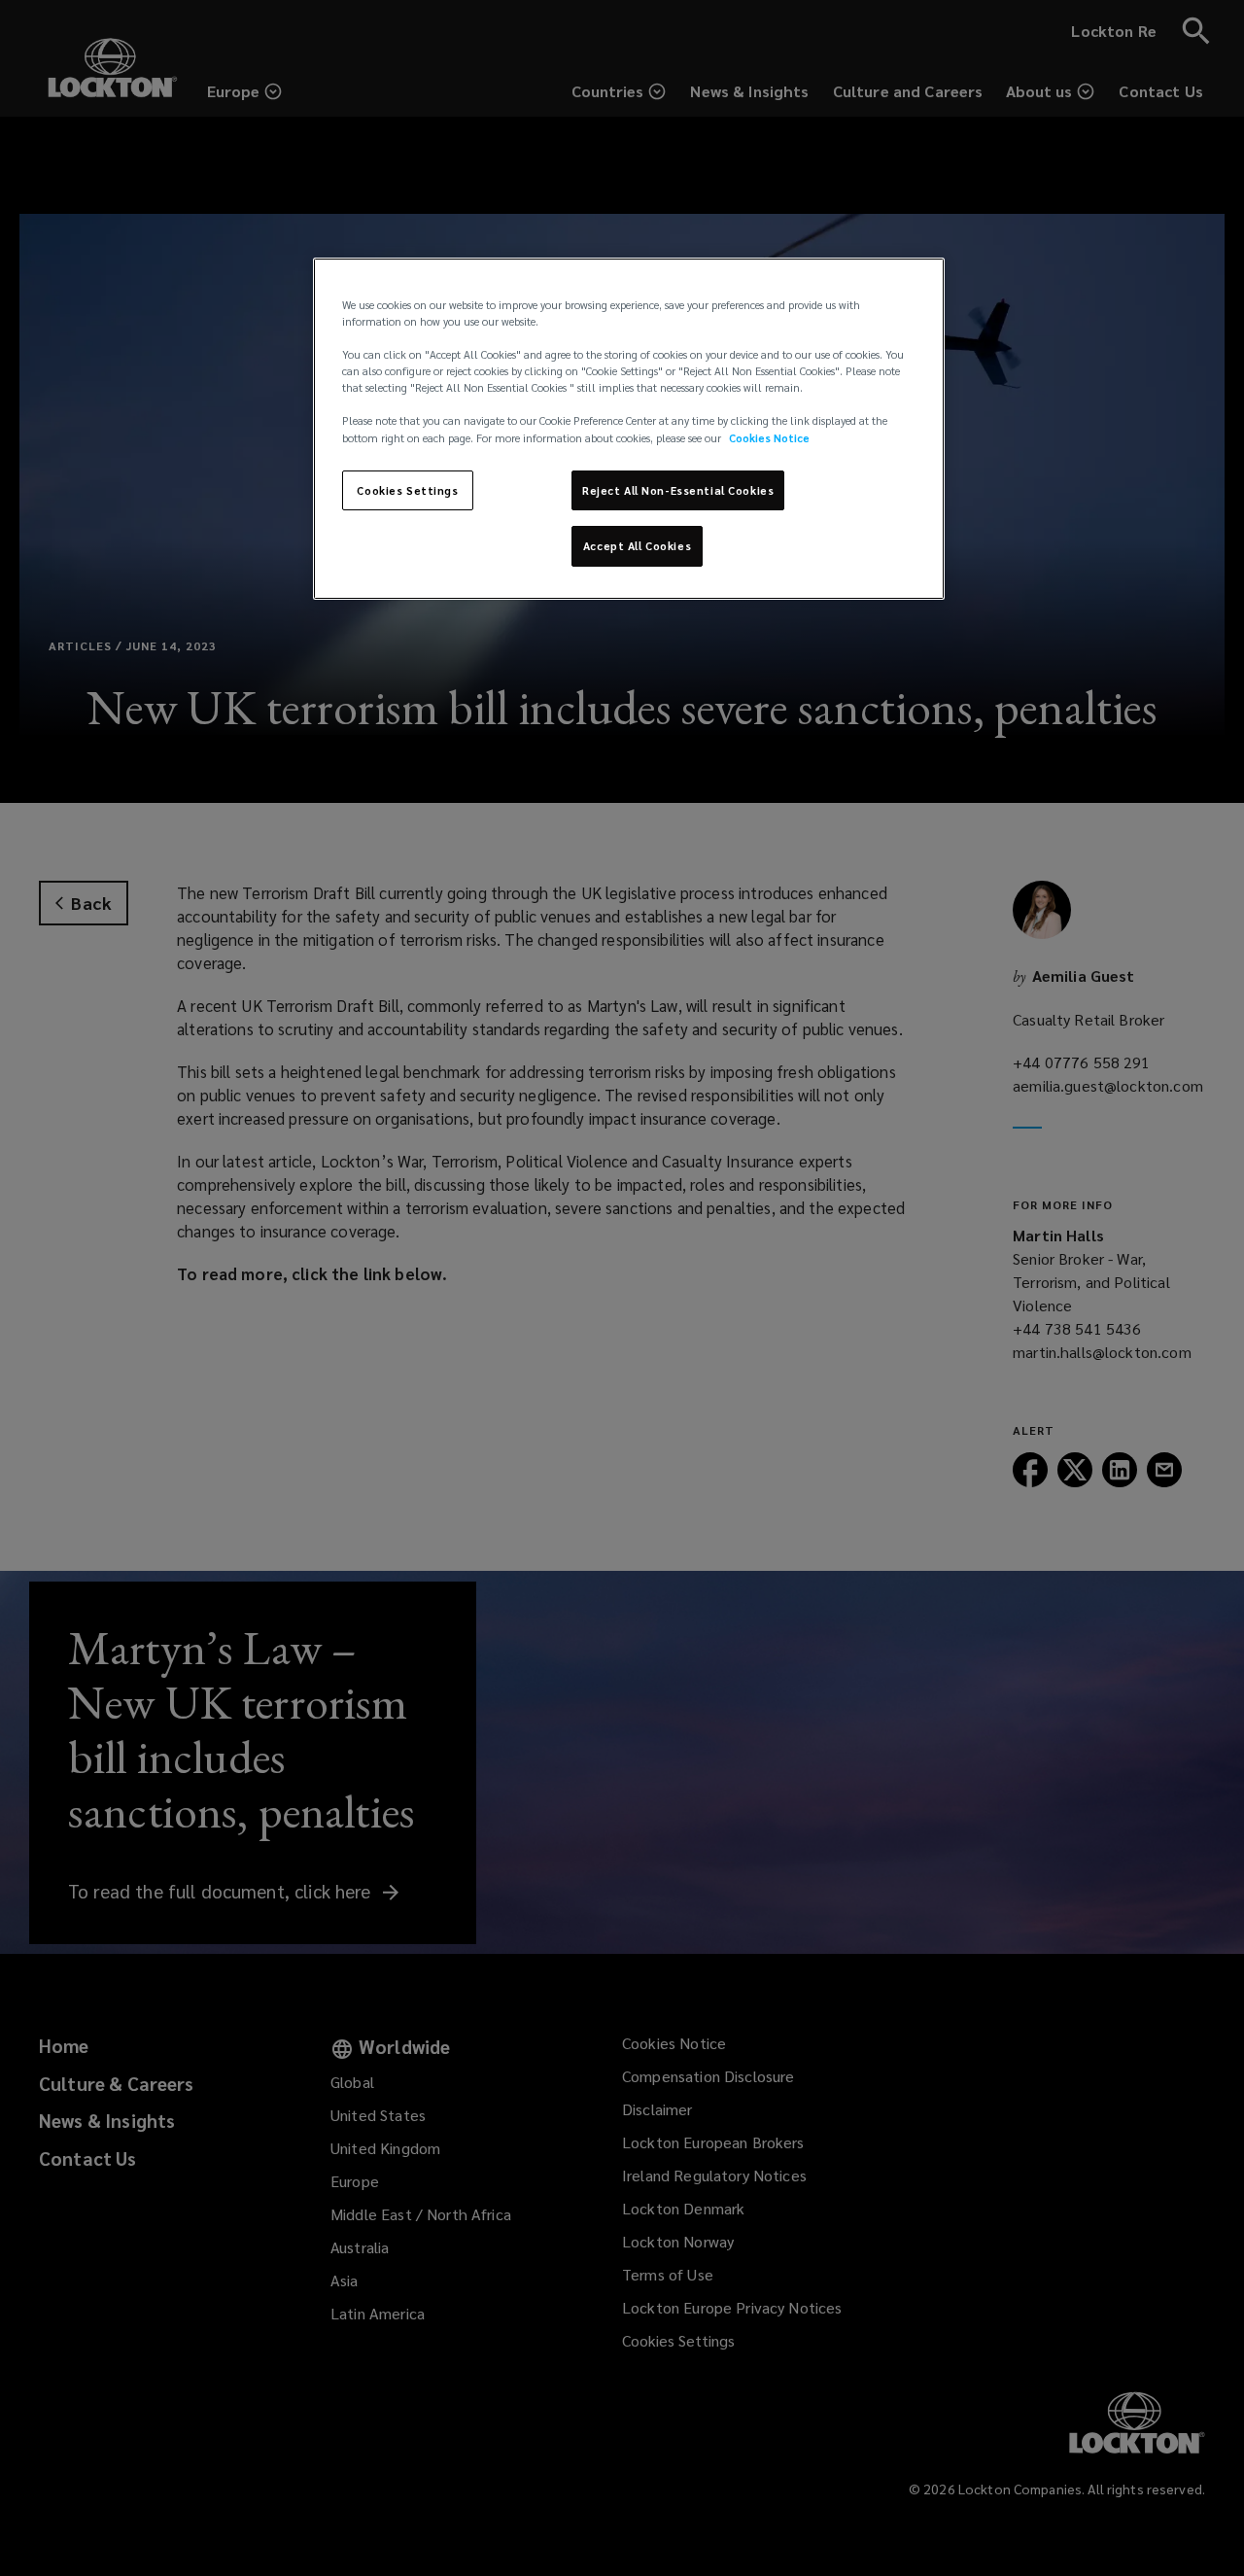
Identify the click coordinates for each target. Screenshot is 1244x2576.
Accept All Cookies (637, 546)
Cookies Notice (769, 438)
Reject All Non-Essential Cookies (678, 490)
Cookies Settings (407, 490)
